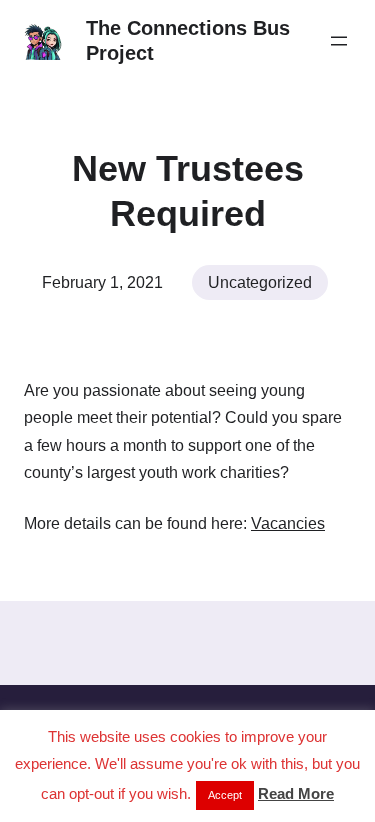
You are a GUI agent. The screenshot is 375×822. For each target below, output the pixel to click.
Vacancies (288, 523)
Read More (296, 793)
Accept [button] (225, 795)
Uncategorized (260, 282)
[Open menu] (339, 41)
